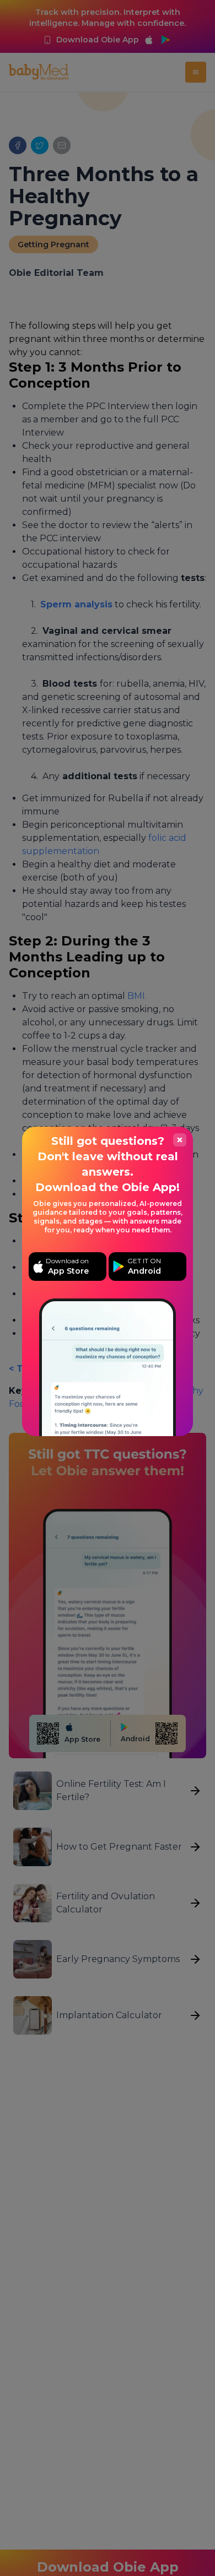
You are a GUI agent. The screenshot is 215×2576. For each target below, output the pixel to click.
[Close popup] (180, 1140)
